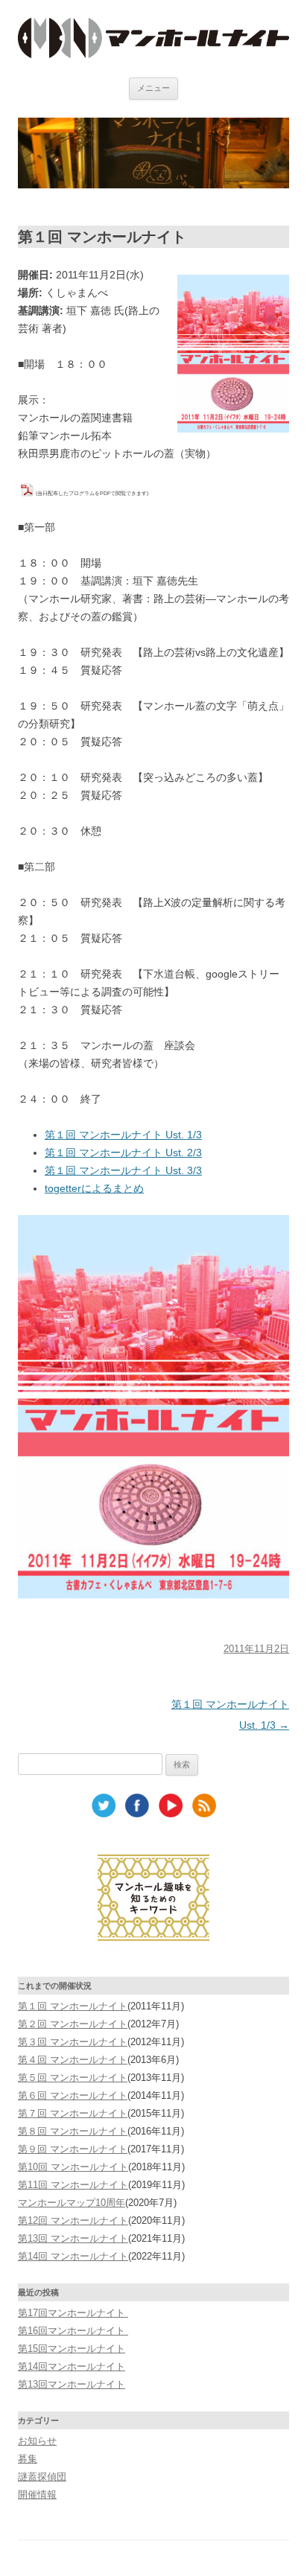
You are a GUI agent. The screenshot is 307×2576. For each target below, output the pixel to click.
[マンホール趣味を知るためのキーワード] (153, 1949)
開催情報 (37, 2494)
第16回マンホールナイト (73, 2331)
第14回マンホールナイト (72, 2366)
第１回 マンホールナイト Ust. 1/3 (123, 1135)
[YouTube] (171, 1814)
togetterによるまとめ (94, 1188)
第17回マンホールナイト (73, 2313)
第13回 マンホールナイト (73, 2238)
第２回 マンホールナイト (73, 2024)
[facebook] (137, 1814)
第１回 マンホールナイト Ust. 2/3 (123, 1152)
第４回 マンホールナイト (73, 2060)
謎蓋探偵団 (42, 2477)
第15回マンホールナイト (72, 2349)
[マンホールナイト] (153, 54)
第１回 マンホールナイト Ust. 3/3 (123, 1170)
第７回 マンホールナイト (73, 2113)
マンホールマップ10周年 (72, 2203)
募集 (28, 2459)
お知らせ (37, 2441)
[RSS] (204, 1814)
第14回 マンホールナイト (73, 2256)
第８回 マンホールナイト (73, 2131)
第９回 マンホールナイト (73, 2149)
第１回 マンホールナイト (73, 2006)
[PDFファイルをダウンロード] (27, 491)
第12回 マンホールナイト (73, 2220)
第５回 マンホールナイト (73, 2078)
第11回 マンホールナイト (73, 2185)
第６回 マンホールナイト (73, 2095)
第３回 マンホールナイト (73, 2042)
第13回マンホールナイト (72, 2384)
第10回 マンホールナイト (73, 2167)
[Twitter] (104, 1814)
